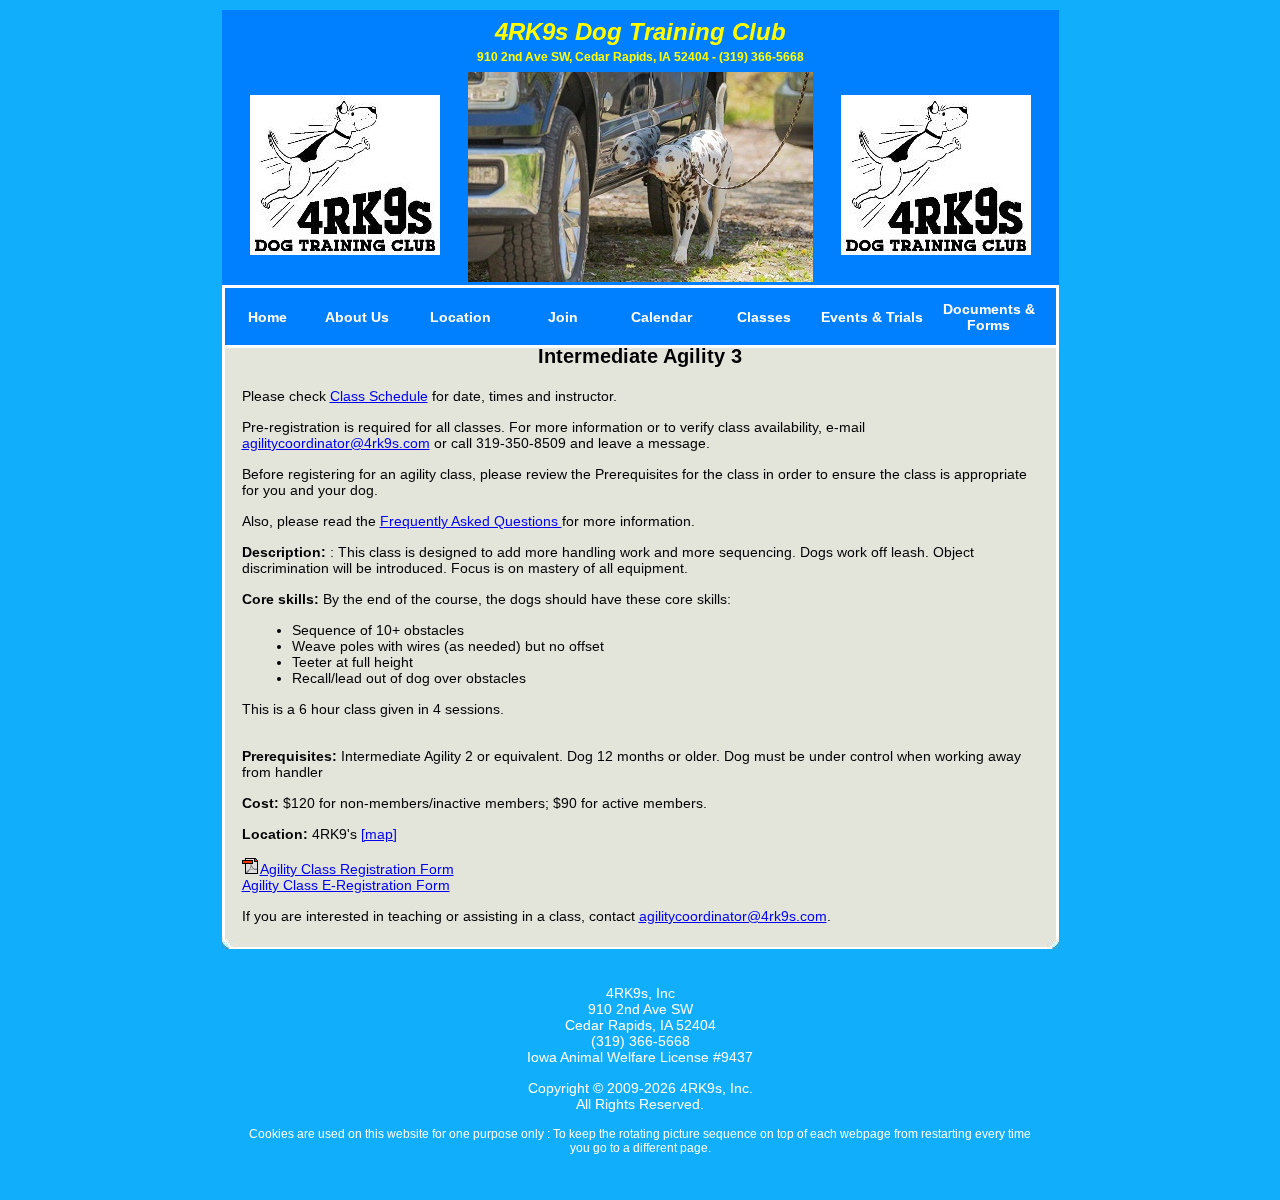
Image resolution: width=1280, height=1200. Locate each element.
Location (460, 317)
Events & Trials (872, 317)
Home (267, 317)
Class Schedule (379, 396)
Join (563, 317)
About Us (357, 317)
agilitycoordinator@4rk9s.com (336, 443)
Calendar (661, 317)
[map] (379, 834)
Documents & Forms (989, 317)
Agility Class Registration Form (357, 869)
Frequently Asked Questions (471, 521)
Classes (764, 317)
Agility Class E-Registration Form (346, 885)
